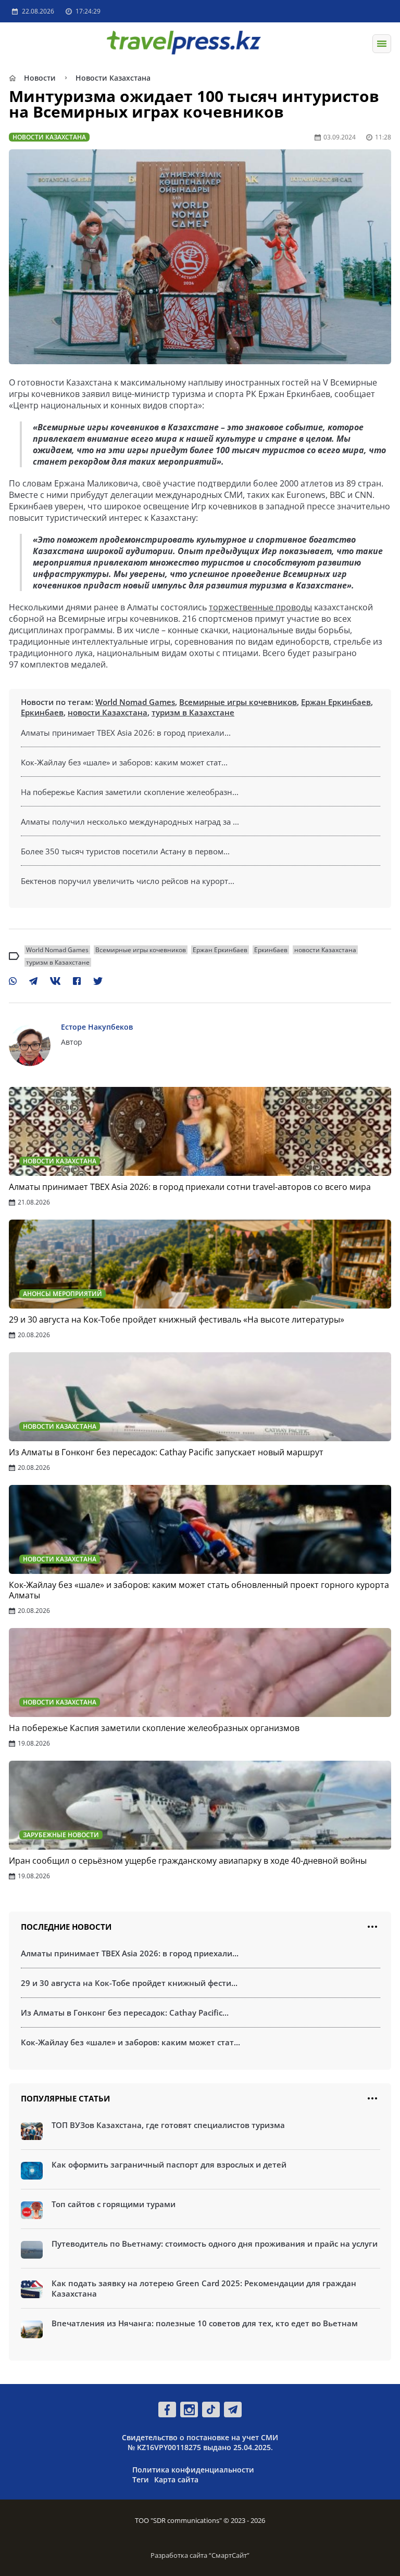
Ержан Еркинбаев (336, 702)
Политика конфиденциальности (193, 2470)
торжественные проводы (260, 607)
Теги (141, 2479)
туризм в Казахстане (193, 712)
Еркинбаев (42, 712)
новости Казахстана (108, 712)
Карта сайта (176, 2479)
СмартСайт (229, 2555)
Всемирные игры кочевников (238, 702)
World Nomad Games (135, 702)
